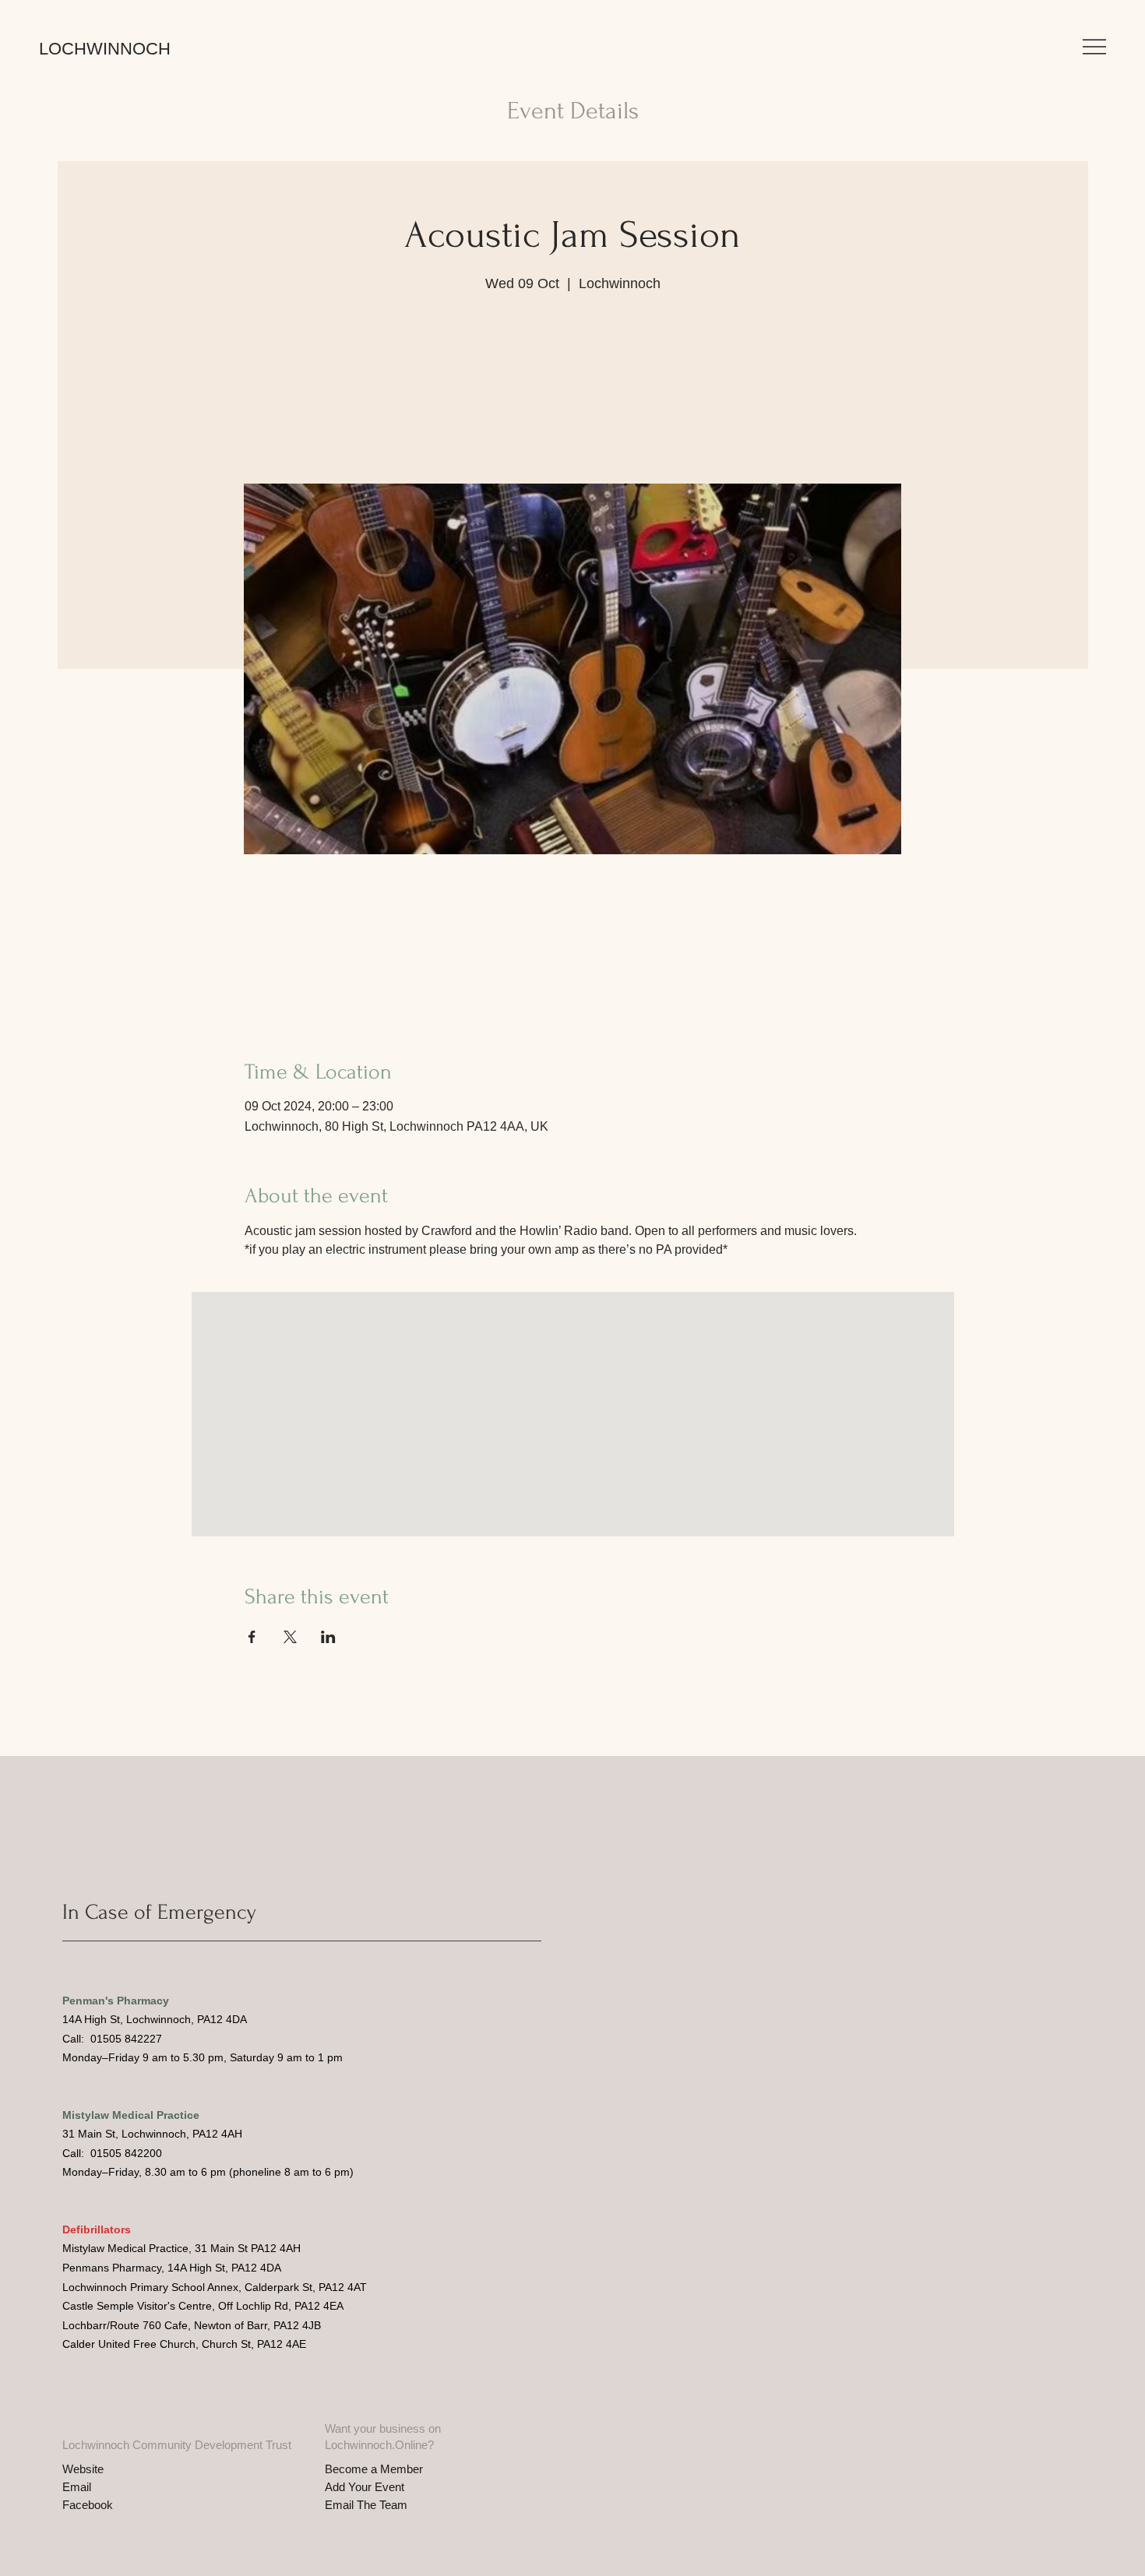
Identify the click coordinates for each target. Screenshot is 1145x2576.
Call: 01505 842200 (112, 2153)
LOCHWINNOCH (105, 49)
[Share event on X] (290, 1637)
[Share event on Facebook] (252, 1637)
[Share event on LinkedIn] (328, 1637)
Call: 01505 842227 (112, 2039)
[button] (1094, 47)
